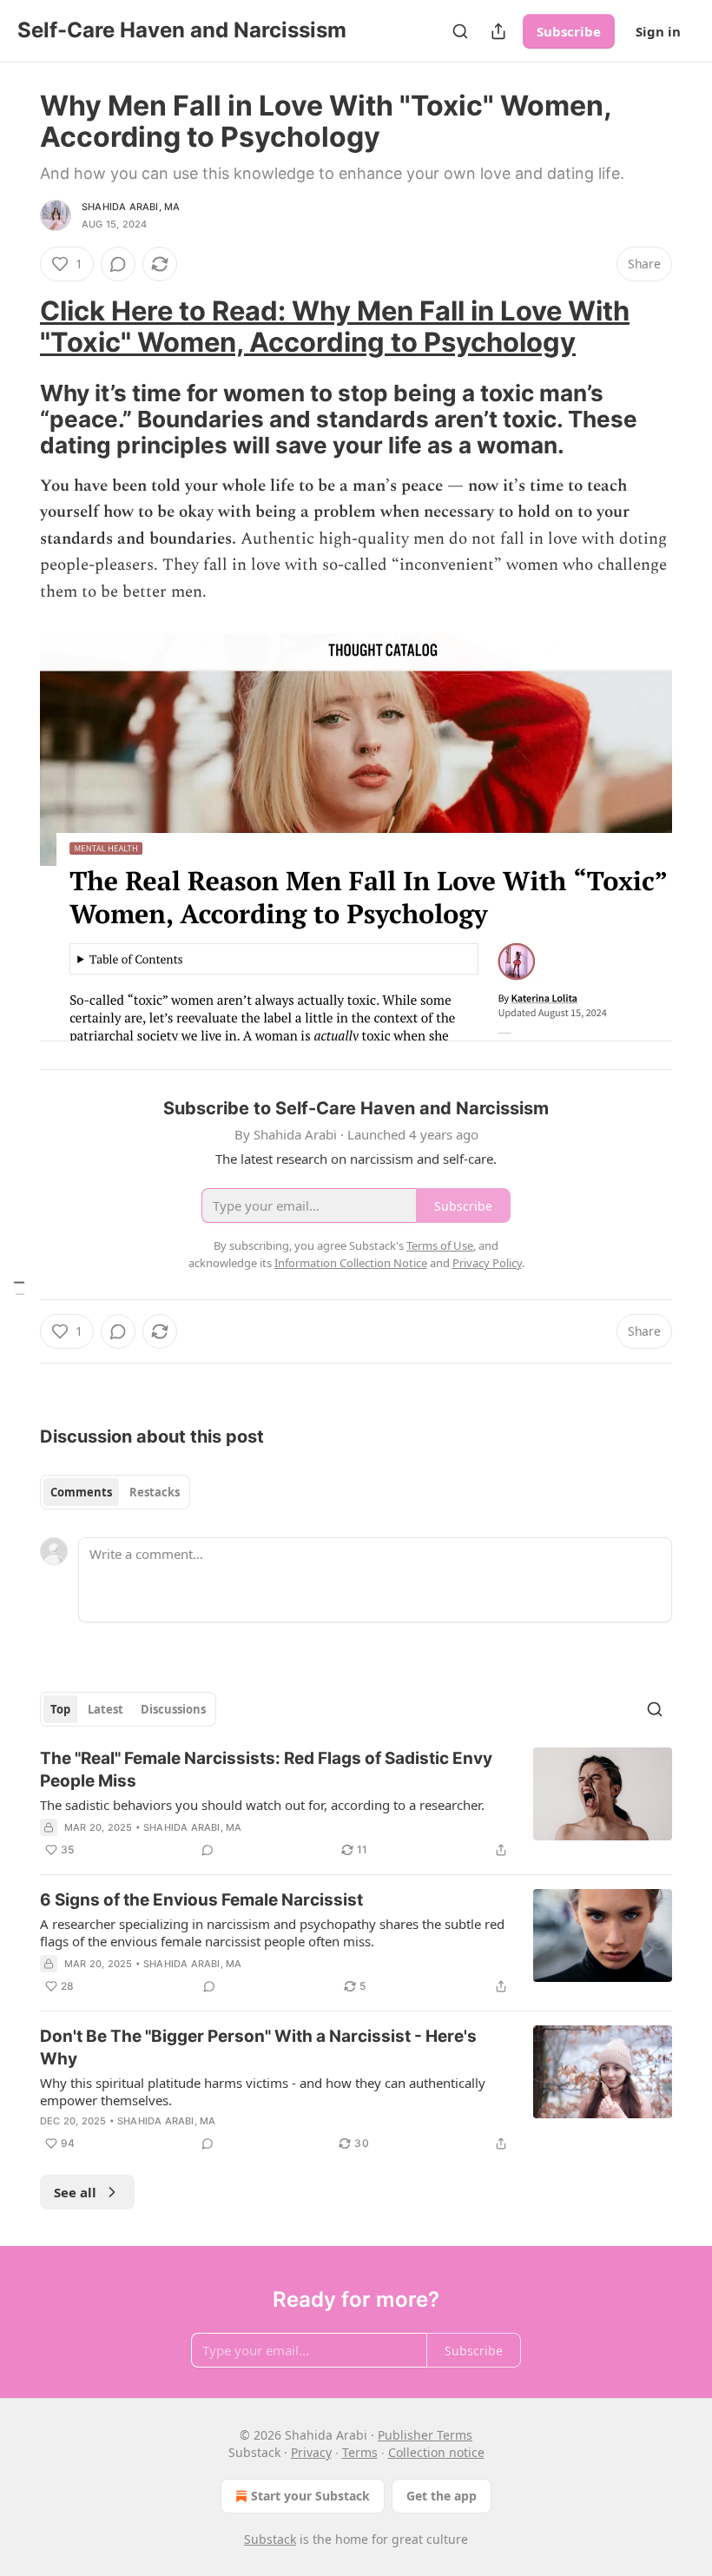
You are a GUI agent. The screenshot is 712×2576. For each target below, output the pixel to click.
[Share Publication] (498, 31)
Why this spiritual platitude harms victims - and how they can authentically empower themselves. (263, 2091)
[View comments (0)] (118, 264)
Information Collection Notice (351, 1263)
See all (75, 2192)
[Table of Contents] (19, 1288)
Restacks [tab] (155, 1492)
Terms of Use (440, 1245)
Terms (360, 2452)
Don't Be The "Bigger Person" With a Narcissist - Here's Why (258, 2048)
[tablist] (115, 1492)
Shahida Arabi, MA (131, 207)
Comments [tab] (81, 1492)
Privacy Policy (487, 1263)
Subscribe (569, 31)
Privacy (311, 2452)
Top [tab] (60, 1709)
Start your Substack (310, 2496)
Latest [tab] (105, 1709)
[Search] (460, 31)
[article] (356, 1804)
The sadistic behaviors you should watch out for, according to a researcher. (262, 1805)
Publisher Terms (425, 2435)
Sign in (658, 31)
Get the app (442, 2496)
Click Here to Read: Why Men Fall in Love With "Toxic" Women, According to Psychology (335, 326)
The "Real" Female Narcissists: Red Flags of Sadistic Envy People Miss (266, 1770)
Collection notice (436, 2452)
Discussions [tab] (173, 1709)
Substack (270, 2539)
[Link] (16, 327)
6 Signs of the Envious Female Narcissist (201, 1900)
